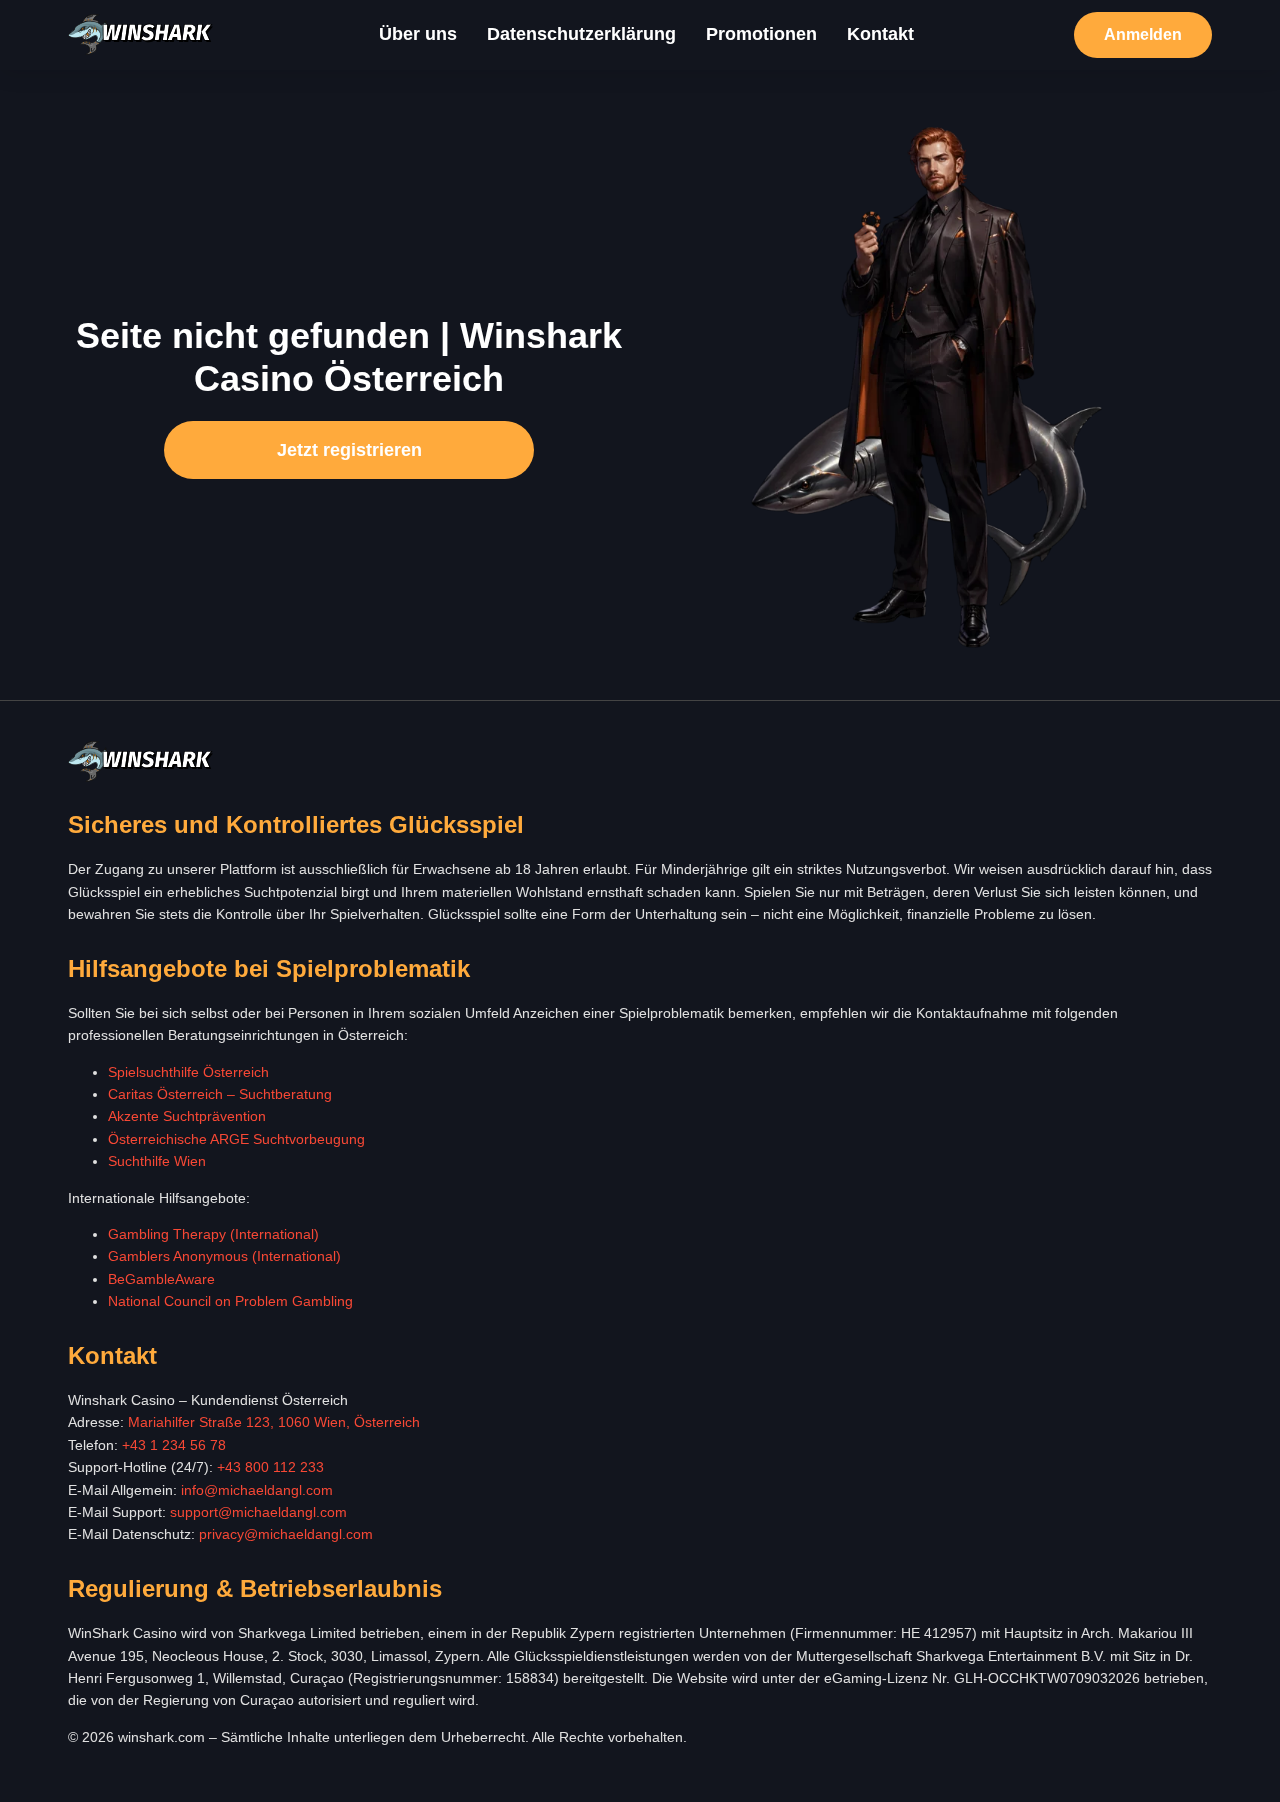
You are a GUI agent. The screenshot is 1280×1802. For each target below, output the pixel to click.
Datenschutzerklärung (581, 34)
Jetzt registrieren (349, 450)
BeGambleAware (161, 1279)
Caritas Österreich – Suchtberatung (220, 1094)
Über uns (418, 34)
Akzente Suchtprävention (187, 1116)
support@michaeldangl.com (258, 1512)
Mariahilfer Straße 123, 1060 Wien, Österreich (274, 1422)
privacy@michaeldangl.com (286, 1534)
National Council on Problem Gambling (230, 1301)
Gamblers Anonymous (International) (224, 1256)
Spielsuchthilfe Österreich (188, 1072)
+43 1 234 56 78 (174, 1445)
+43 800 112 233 (270, 1467)
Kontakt (880, 34)
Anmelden (1143, 34)
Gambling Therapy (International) (213, 1234)
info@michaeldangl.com (257, 1490)
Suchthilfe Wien (157, 1161)
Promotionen (761, 34)
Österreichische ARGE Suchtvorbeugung (236, 1139)
